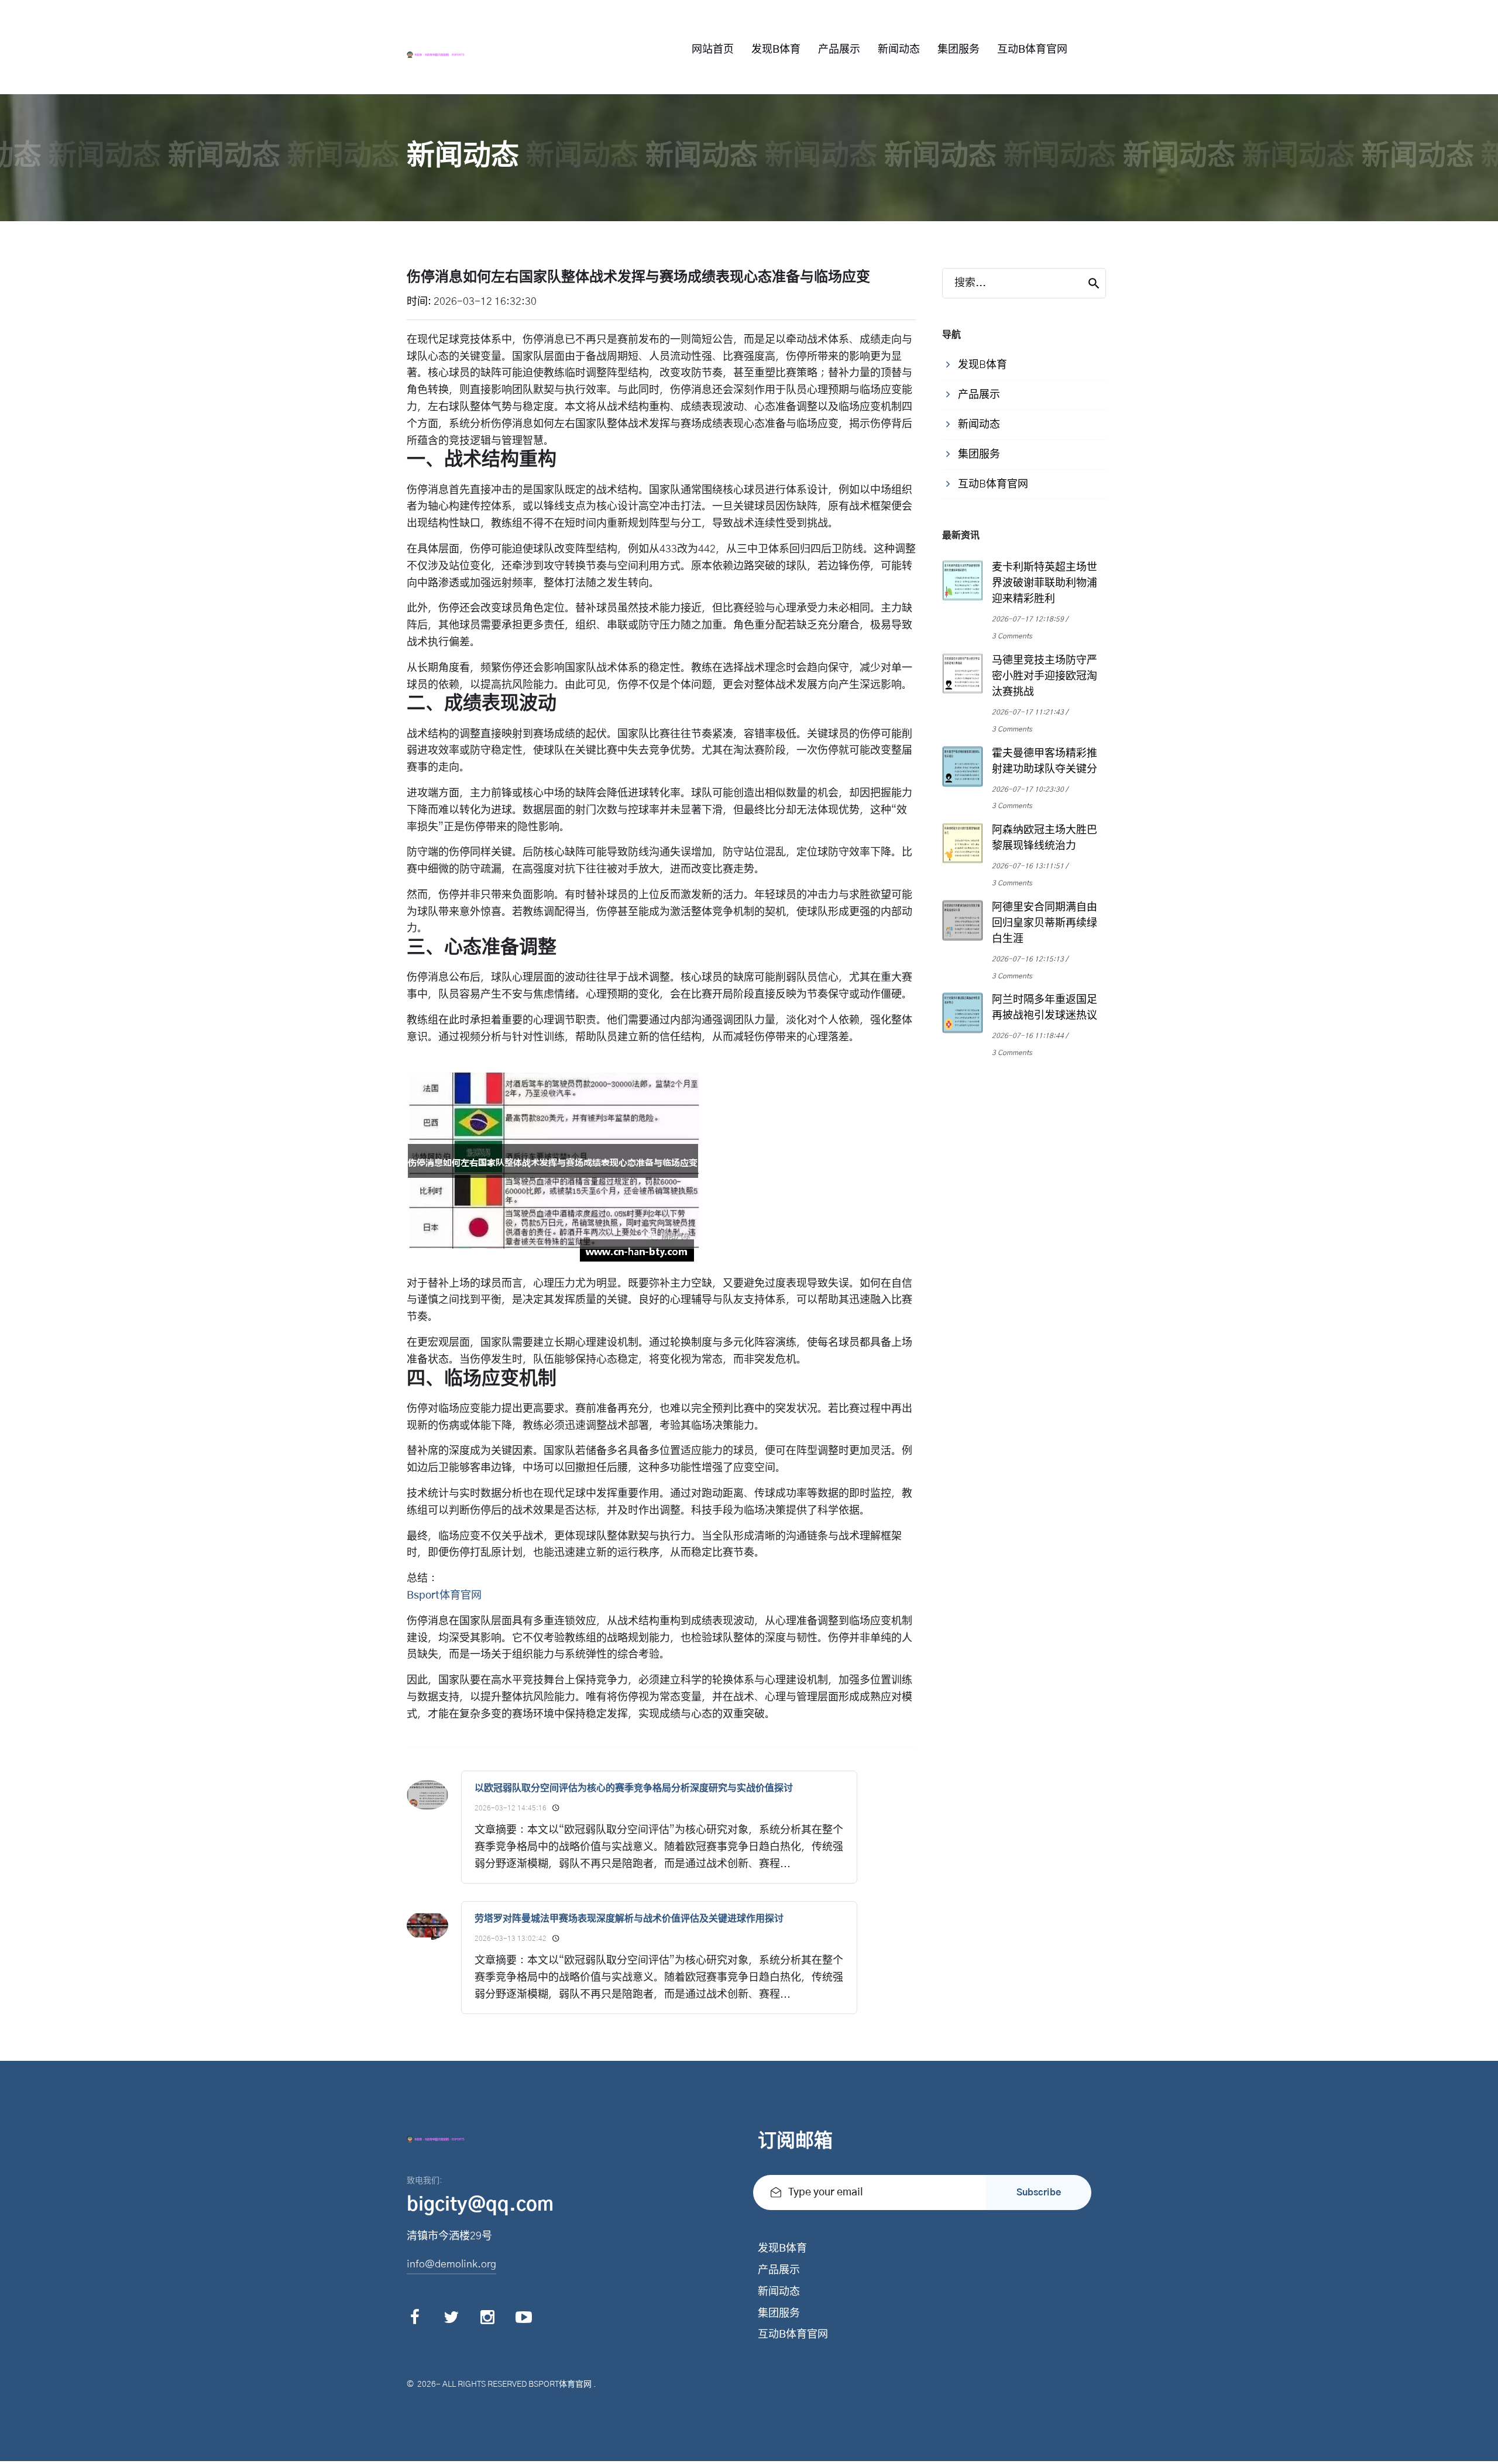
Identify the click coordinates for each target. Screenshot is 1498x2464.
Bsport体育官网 (560, 2384)
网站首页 (713, 50)
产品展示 (839, 50)
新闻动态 (899, 50)
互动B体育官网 (1032, 50)
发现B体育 (776, 50)
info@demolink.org (451, 2264)
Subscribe (1039, 2192)
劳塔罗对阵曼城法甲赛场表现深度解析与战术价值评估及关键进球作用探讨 (629, 1919)
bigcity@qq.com (480, 2205)
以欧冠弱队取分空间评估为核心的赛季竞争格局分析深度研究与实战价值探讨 (634, 1788)
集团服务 (958, 50)
